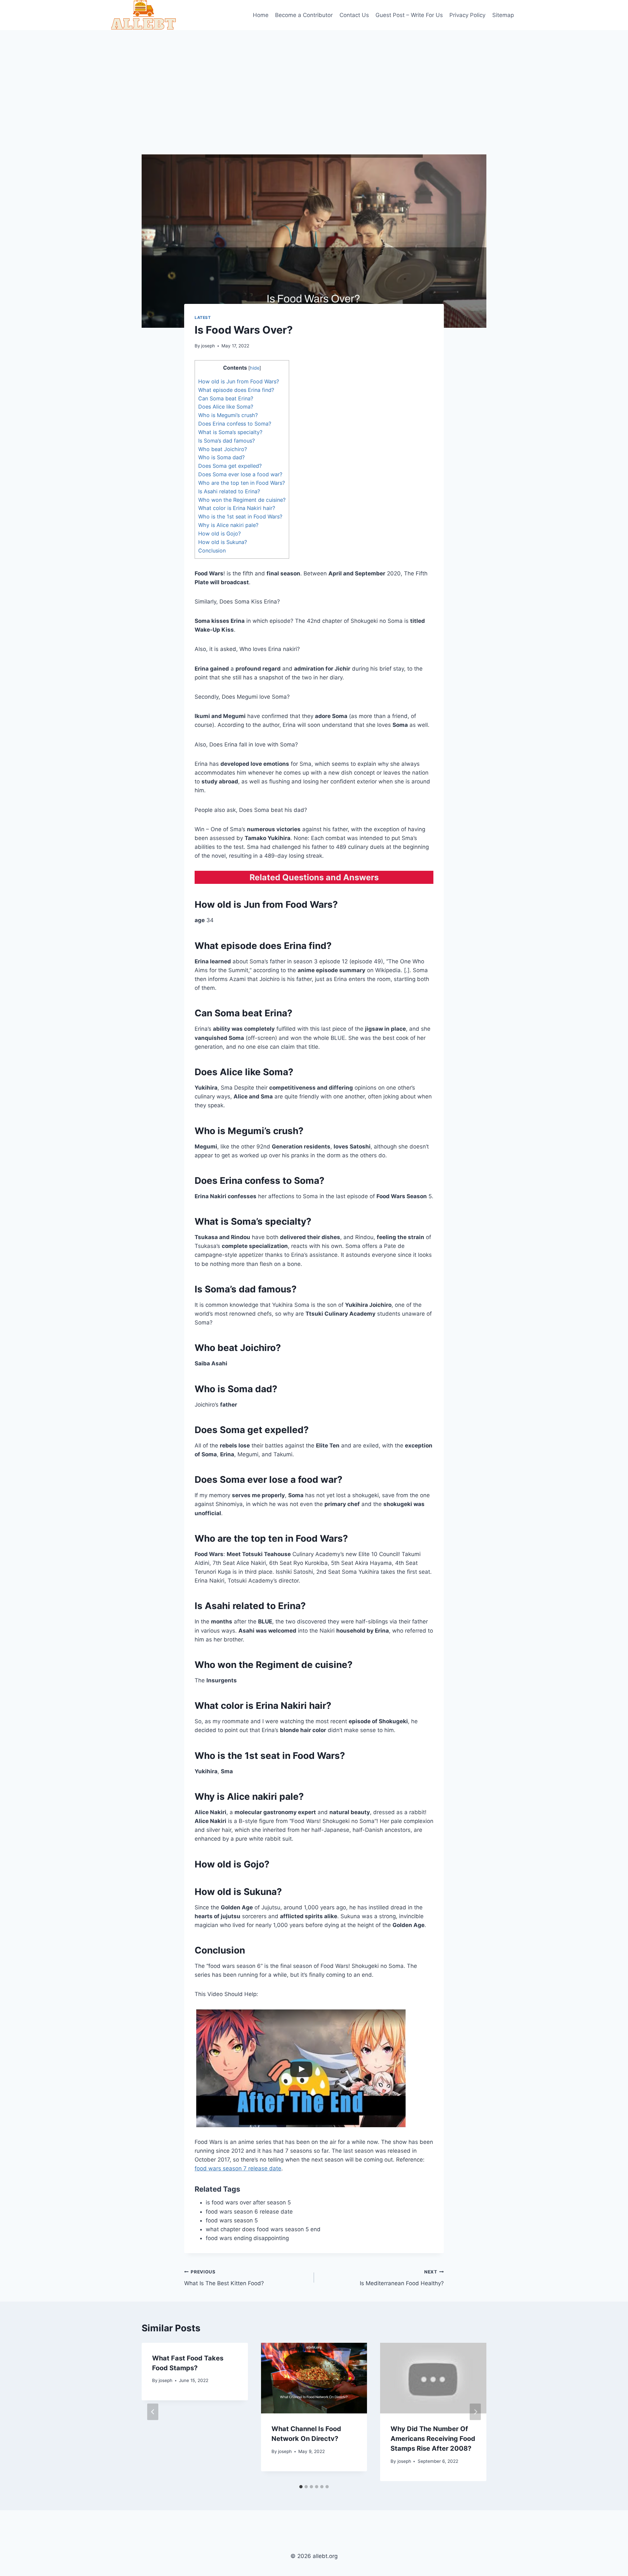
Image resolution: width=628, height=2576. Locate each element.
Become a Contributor (304, 15)
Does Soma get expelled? (230, 466)
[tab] (301, 2487)
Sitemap (503, 15)
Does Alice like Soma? (226, 407)
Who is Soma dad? (221, 457)
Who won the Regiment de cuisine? (242, 500)
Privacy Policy (467, 15)
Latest (203, 317)
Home (261, 15)
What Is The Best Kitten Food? (224, 2278)
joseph (208, 346)
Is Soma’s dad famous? (227, 441)
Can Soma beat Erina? (226, 398)
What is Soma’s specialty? (230, 432)
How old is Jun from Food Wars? (239, 381)
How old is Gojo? (219, 534)
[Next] (475, 2412)
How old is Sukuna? (223, 542)
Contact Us (354, 15)
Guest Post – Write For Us (409, 15)
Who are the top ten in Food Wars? (242, 483)
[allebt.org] (144, 15)
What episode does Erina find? (236, 390)
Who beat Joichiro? (223, 449)
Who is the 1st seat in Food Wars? (240, 517)
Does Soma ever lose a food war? (240, 474)
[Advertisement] (314, 79)
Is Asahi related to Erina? (229, 491)
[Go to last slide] (153, 2412)
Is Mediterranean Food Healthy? (402, 2278)
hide (255, 368)
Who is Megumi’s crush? (228, 415)
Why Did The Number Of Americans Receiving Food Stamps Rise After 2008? (433, 2439)
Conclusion (212, 551)
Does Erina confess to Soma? (235, 424)
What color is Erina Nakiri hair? (237, 508)
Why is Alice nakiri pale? (228, 525)
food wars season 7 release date (238, 2168)
